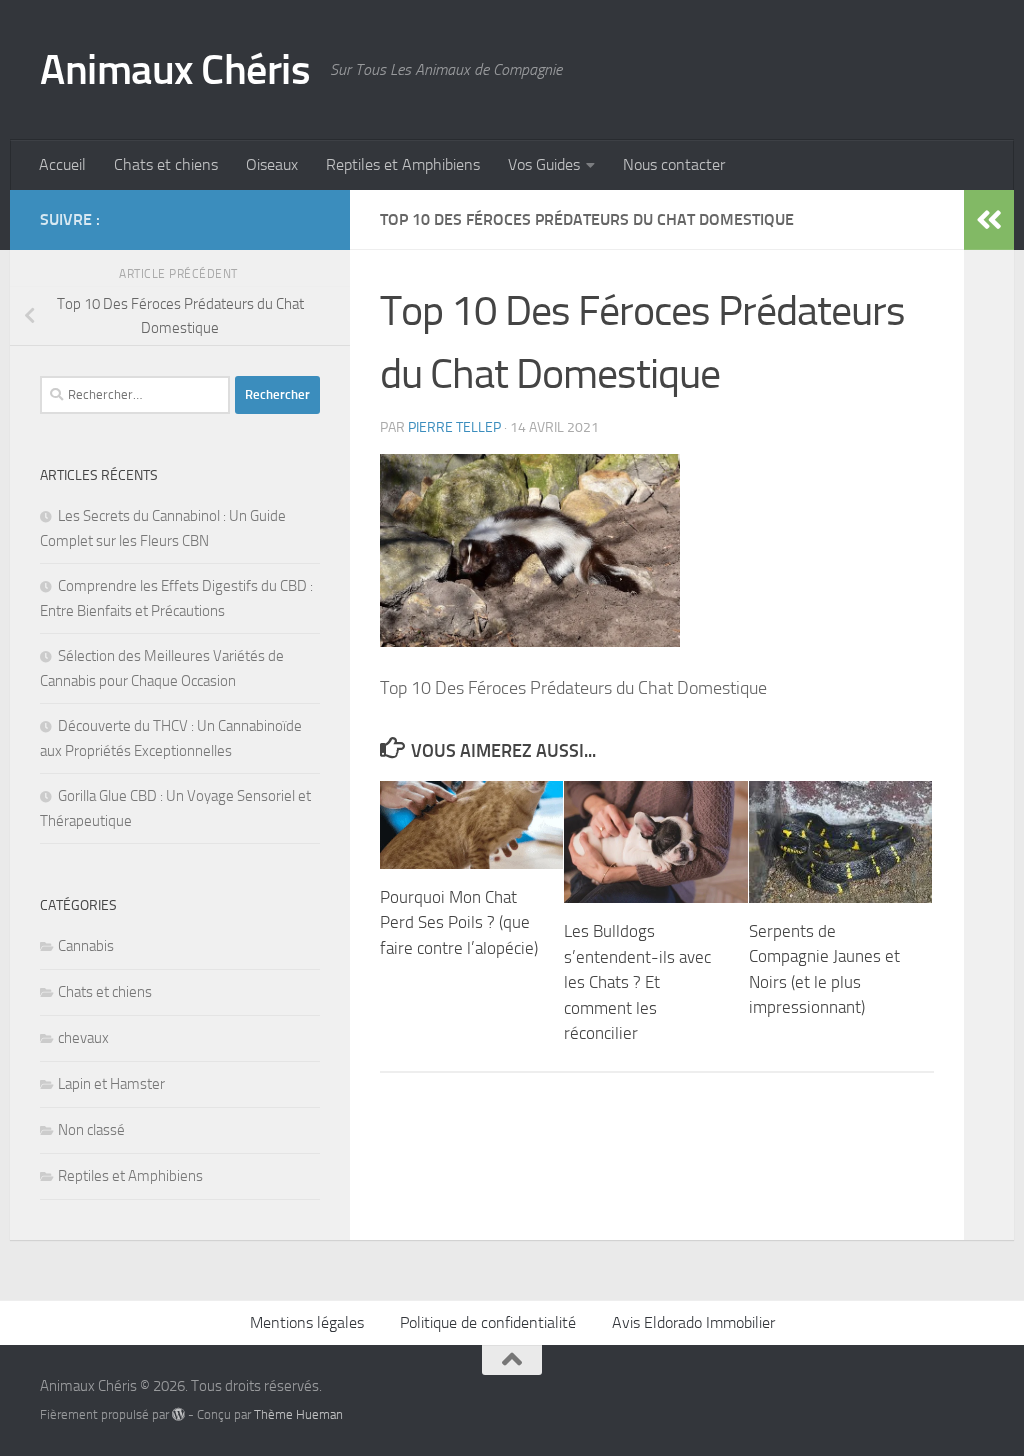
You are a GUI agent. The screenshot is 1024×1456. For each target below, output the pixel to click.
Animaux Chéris (175, 70)
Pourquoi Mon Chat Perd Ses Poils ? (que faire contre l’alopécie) (459, 922)
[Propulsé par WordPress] (178, 1414)
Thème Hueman (298, 1414)
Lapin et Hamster (111, 1084)
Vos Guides (544, 164)
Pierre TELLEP (454, 427)
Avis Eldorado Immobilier (693, 1322)
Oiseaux (272, 164)
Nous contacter (674, 164)
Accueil (62, 164)
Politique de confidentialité (488, 1322)
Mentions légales (307, 1322)
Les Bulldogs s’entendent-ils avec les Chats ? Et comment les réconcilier (637, 982)
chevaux (83, 1038)
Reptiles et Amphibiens (403, 164)
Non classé (91, 1130)
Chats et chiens (166, 164)
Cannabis (86, 946)
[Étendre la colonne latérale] (989, 220)
